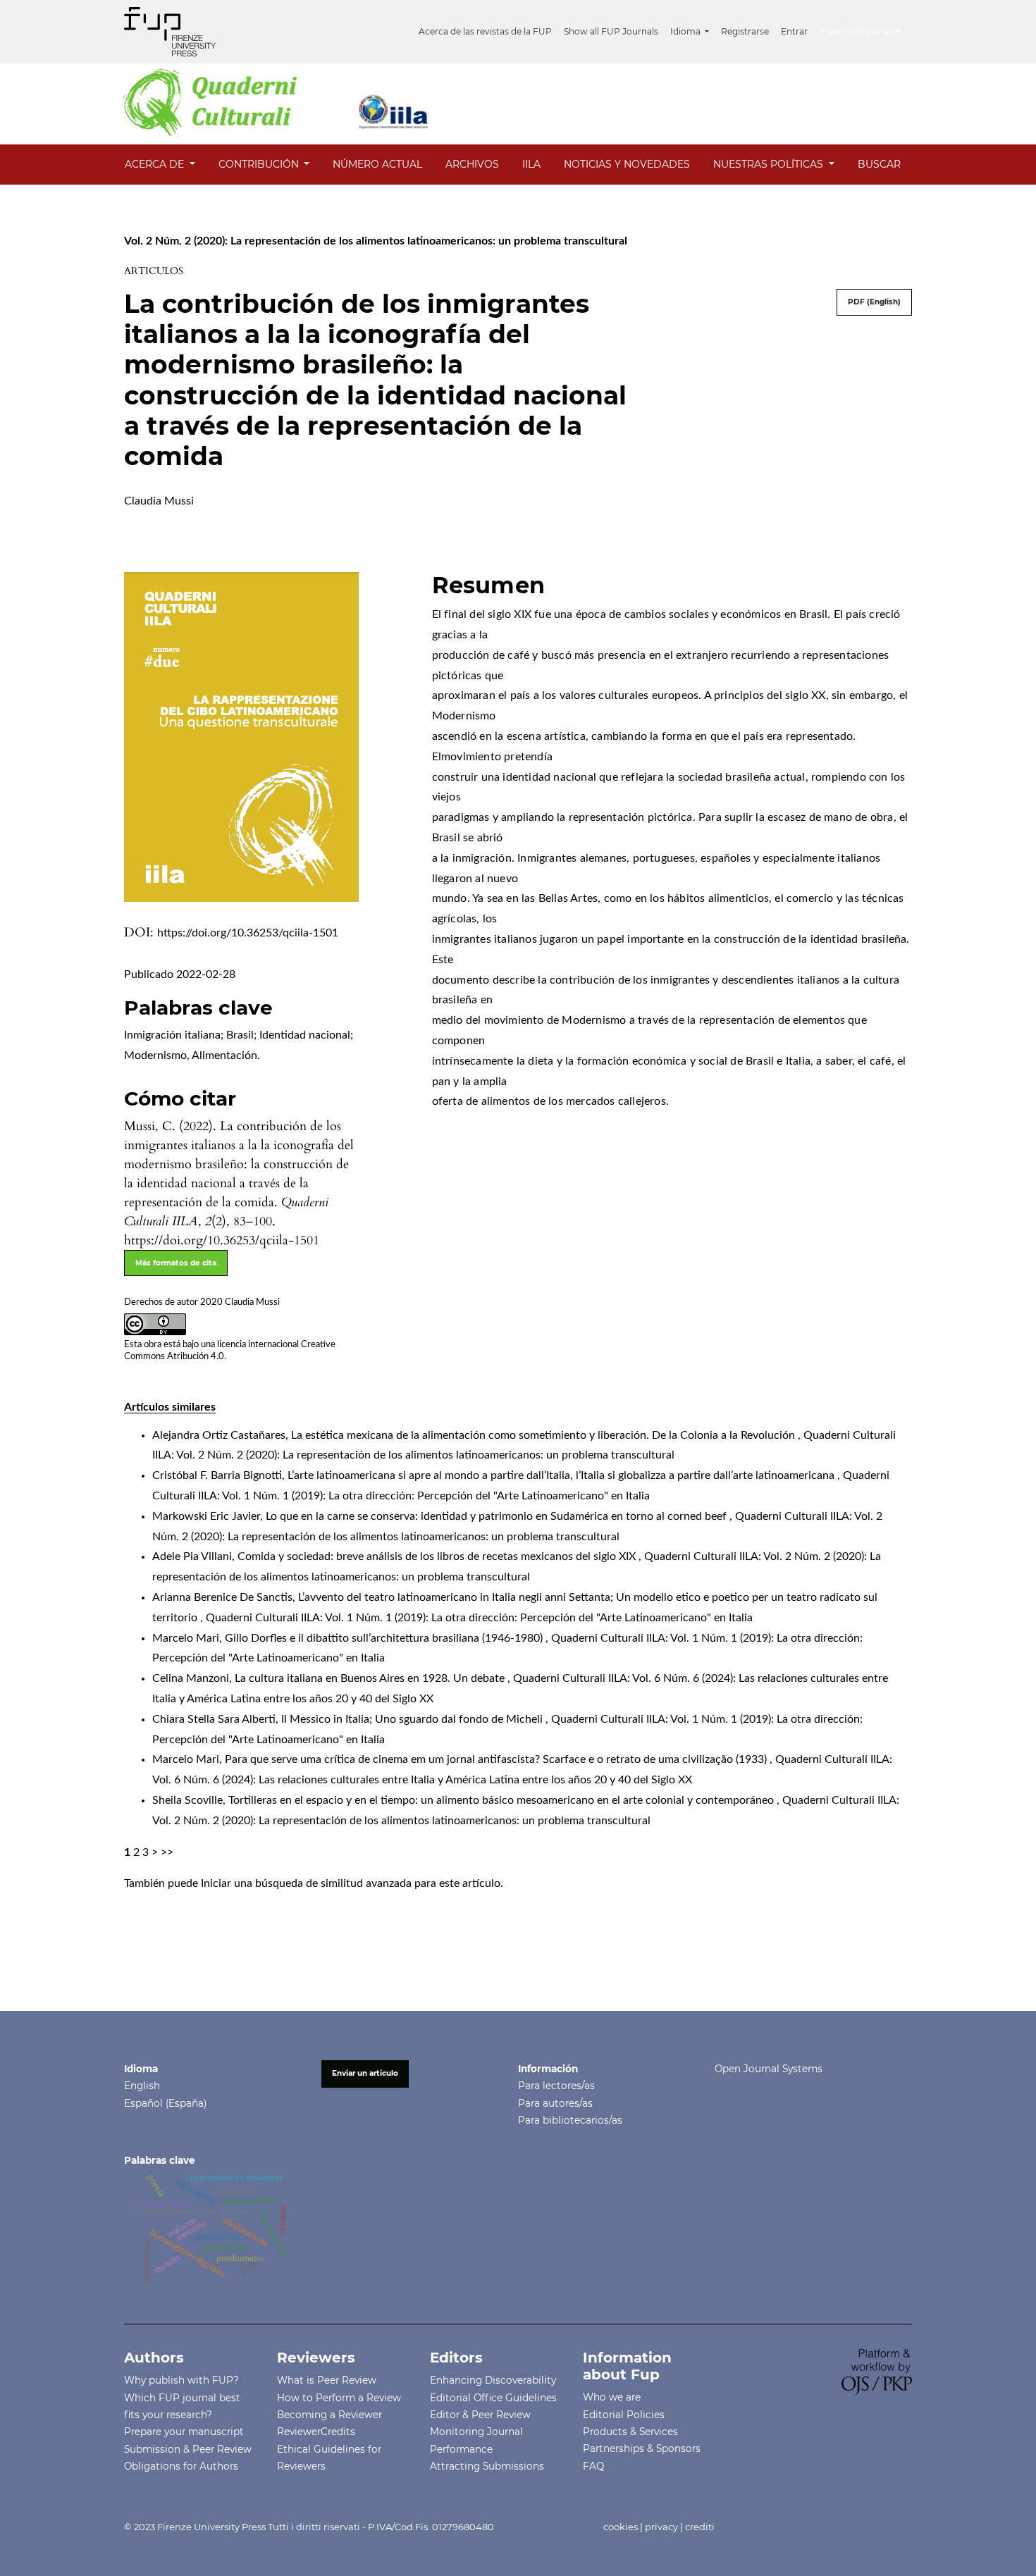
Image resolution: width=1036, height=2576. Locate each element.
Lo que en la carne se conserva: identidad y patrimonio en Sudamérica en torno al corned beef (498, 1516)
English (142, 2086)
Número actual (377, 164)
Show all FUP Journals (611, 31)
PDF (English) (874, 302)
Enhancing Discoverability (493, 2380)
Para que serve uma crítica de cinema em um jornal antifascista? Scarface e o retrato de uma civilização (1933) (497, 1759)
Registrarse (745, 31)
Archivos (472, 164)
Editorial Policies (624, 2415)
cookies (621, 2527)
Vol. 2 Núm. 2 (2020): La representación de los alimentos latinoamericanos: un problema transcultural (376, 241)
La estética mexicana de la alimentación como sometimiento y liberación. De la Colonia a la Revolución (544, 1435)
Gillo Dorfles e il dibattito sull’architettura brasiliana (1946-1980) (385, 1638)
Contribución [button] (260, 164)
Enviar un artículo (365, 2073)
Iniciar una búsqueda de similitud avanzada (306, 1883)
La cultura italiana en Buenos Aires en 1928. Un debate (371, 1678)
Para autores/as (555, 2103)
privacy (661, 2527)
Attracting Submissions (487, 2466)
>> (167, 1852)
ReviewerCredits (316, 2432)
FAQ (593, 2466)
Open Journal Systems (769, 2069)
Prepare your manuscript (184, 2432)
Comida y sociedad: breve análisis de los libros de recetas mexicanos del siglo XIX (438, 1556)
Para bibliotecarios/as (570, 2120)
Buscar (879, 164)
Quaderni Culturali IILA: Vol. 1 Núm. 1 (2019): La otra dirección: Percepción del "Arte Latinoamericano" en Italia (479, 1618)
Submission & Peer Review (188, 2449)
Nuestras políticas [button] (770, 164)
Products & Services (630, 2432)
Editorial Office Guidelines (493, 2398)
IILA (531, 164)
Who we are (612, 2397)
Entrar (794, 31)
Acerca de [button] (156, 164)
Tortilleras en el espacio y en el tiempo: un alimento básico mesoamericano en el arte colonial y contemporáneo (502, 1800)
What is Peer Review (327, 2380)
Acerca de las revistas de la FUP (485, 31)
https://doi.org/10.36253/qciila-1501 (248, 933)
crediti (700, 2527)
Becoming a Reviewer (329, 2415)
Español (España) (165, 2103)
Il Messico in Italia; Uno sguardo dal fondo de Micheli (413, 1719)
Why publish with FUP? (181, 2380)
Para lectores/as (556, 2086)
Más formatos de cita (176, 1263)
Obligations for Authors (181, 2466)
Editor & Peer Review (480, 2415)
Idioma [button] (686, 31)
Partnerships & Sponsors (642, 2448)
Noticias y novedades (627, 164)
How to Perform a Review (339, 2398)
